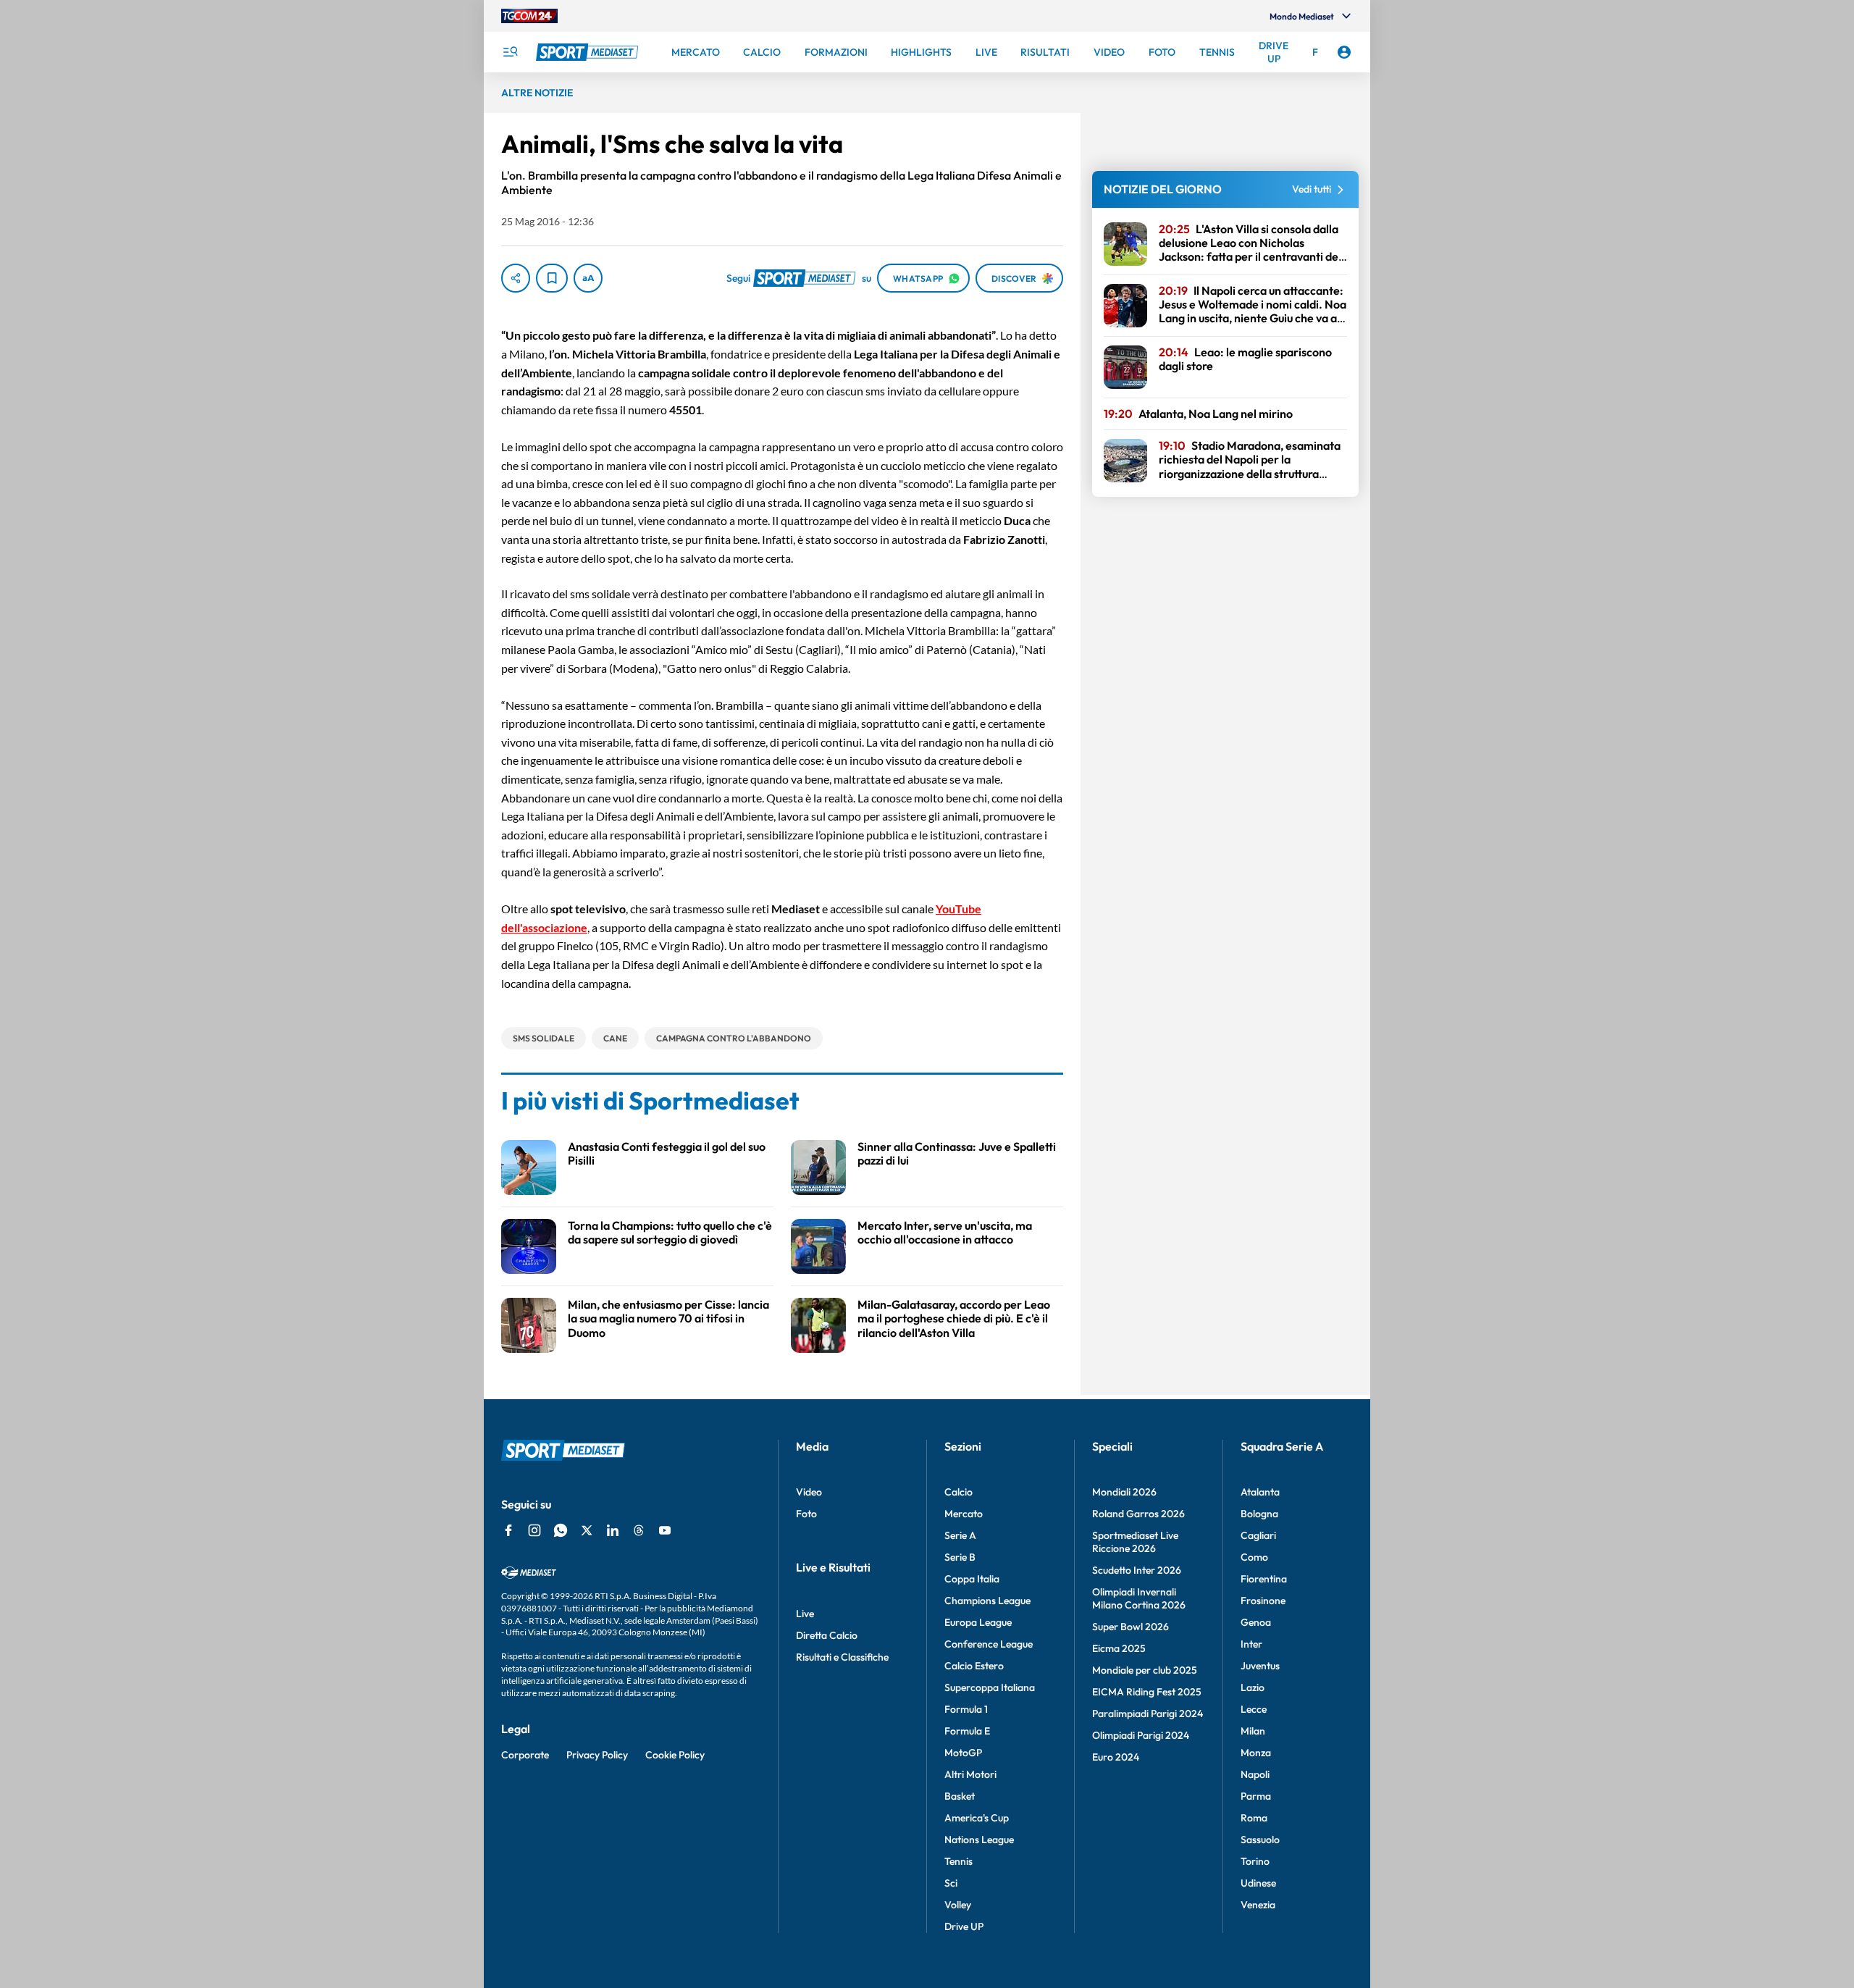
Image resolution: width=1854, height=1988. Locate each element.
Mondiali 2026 (1124, 1492)
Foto (806, 1514)
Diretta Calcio (827, 1635)
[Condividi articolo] (516, 278)
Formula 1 (966, 1709)
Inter (1251, 1644)
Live (805, 1614)
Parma (1256, 1796)
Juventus (1260, 1666)
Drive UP (964, 1926)
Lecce (1254, 1709)
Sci (951, 1883)
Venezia (1258, 1905)
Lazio (1253, 1687)
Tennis (959, 1861)
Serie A (960, 1535)
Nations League (979, 1840)
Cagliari (1258, 1535)
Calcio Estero (974, 1666)
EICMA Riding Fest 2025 (1147, 1692)
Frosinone (1263, 1601)
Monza (1256, 1753)
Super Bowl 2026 (1131, 1627)
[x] (587, 1530)
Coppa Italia (972, 1579)
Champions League (987, 1601)
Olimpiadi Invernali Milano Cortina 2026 (1139, 1598)
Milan (1253, 1731)
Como (1254, 1557)
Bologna (1259, 1514)
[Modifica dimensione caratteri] (588, 278)
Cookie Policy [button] (675, 1755)
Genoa (1256, 1622)
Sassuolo (1260, 1840)
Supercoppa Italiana (990, 1687)
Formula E (967, 1731)
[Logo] (589, 52)
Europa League (978, 1622)
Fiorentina (1264, 1579)
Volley (958, 1905)
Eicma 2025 (1119, 1648)
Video (809, 1492)
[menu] (510, 52)
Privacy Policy (597, 1755)
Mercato (964, 1514)
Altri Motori (970, 1774)
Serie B (960, 1557)
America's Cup (977, 1818)
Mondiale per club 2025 (1145, 1670)
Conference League (989, 1644)
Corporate (525, 1755)
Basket (960, 1796)
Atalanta (1260, 1492)
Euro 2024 (1116, 1757)
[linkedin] (613, 1530)
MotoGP (963, 1753)
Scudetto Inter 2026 (1137, 1570)
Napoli (1255, 1774)
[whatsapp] (561, 1530)
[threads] (639, 1530)
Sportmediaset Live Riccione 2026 (1135, 1542)
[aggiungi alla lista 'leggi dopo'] (552, 278)
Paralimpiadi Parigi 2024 (1148, 1714)
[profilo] (1344, 52)
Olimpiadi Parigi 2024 (1141, 1735)
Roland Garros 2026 (1138, 1514)
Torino (1255, 1861)
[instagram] (534, 1530)
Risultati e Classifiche (842, 1657)
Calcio (959, 1492)
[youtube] (665, 1530)
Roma (1254, 1818)
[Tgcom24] (529, 16)
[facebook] (508, 1530)
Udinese (1258, 1883)
